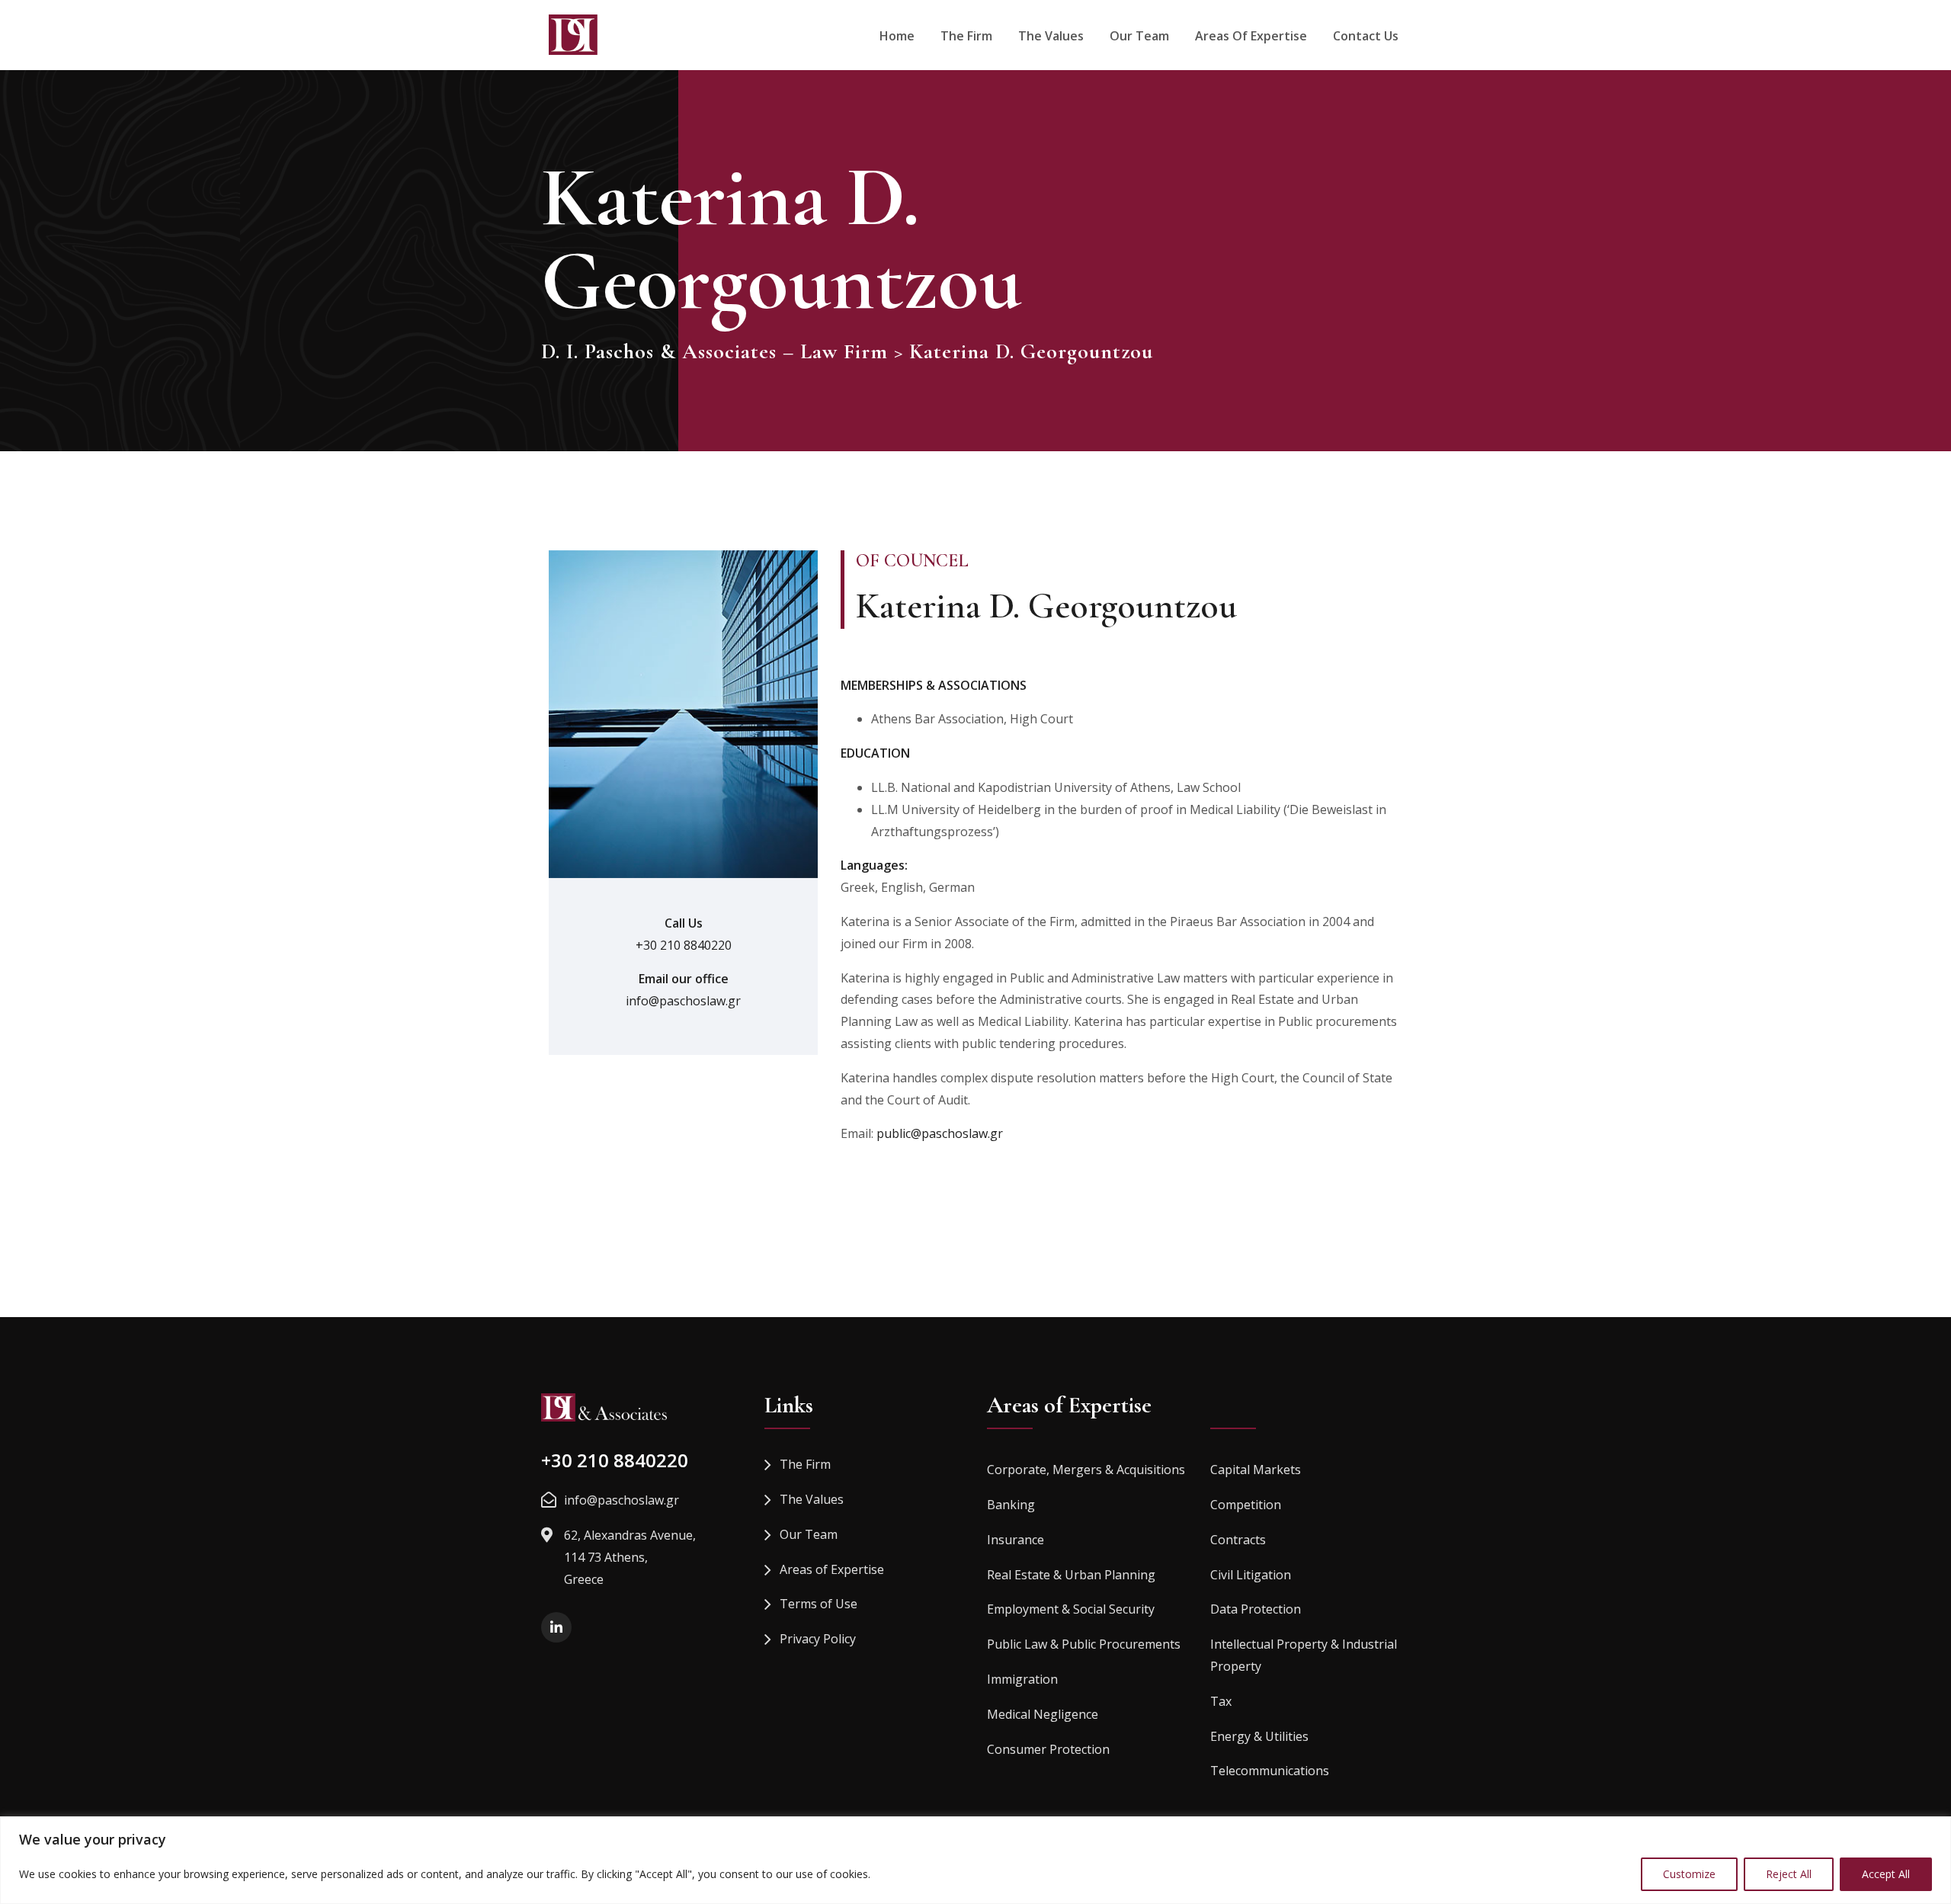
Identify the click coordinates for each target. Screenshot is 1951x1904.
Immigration (1022, 1679)
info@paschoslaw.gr (683, 1001)
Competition (1246, 1505)
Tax (1221, 1701)
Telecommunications (1270, 1771)
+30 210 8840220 (684, 945)
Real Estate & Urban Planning (1071, 1575)
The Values (1051, 36)
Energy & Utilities (1259, 1736)
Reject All (1789, 1874)
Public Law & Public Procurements (1084, 1644)
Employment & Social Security (1071, 1609)
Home (897, 36)
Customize (1689, 1874)
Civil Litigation (1251, 1575)
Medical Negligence (1043, 1714)
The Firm (966, 36)
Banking (1011, 1505)
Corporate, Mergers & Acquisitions (1086, 1470)
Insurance (1016, 1540)
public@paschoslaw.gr (940, 1133)
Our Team (1139, 36)
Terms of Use (819, 1604)
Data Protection (1256, 1609)
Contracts (1238, 1540)
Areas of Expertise (1251, 36)
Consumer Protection (1048, 1749)
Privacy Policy (818, 1639)
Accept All (1886, 1874)
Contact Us (1366, 36)
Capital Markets (1256, 1470)
